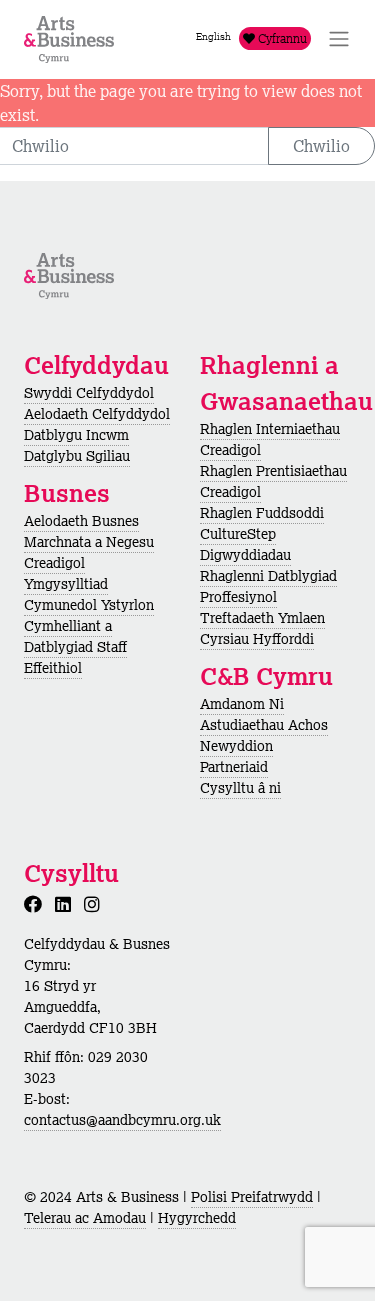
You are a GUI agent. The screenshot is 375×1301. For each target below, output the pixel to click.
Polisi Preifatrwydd (252, 1197)
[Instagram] (96, 904)
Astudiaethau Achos (264, 725)
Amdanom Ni (242, 704)
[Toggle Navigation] (339, 39)
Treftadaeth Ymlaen (262, 618)
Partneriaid (234, 767)
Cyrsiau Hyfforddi (257, 639)
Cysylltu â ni (240, 788)
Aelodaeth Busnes (81, 521)
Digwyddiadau (245, 555)
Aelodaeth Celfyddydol (97, 414)
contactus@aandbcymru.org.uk (122, 1120)
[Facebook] (37, 904)
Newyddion (236, 746)
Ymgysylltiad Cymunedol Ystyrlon (89, 594)
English (213, 36)
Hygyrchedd (197, 1218)
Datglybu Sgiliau (77, 456)
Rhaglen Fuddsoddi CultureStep (262, 523)
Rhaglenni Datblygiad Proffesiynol (268, 586)
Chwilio (321, 146)
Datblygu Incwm (76, 435)
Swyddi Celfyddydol (89, 393)
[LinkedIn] (67, 904)
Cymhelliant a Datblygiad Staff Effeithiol (75, 647)
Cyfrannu (281, 38)
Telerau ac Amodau (85, 1218)
